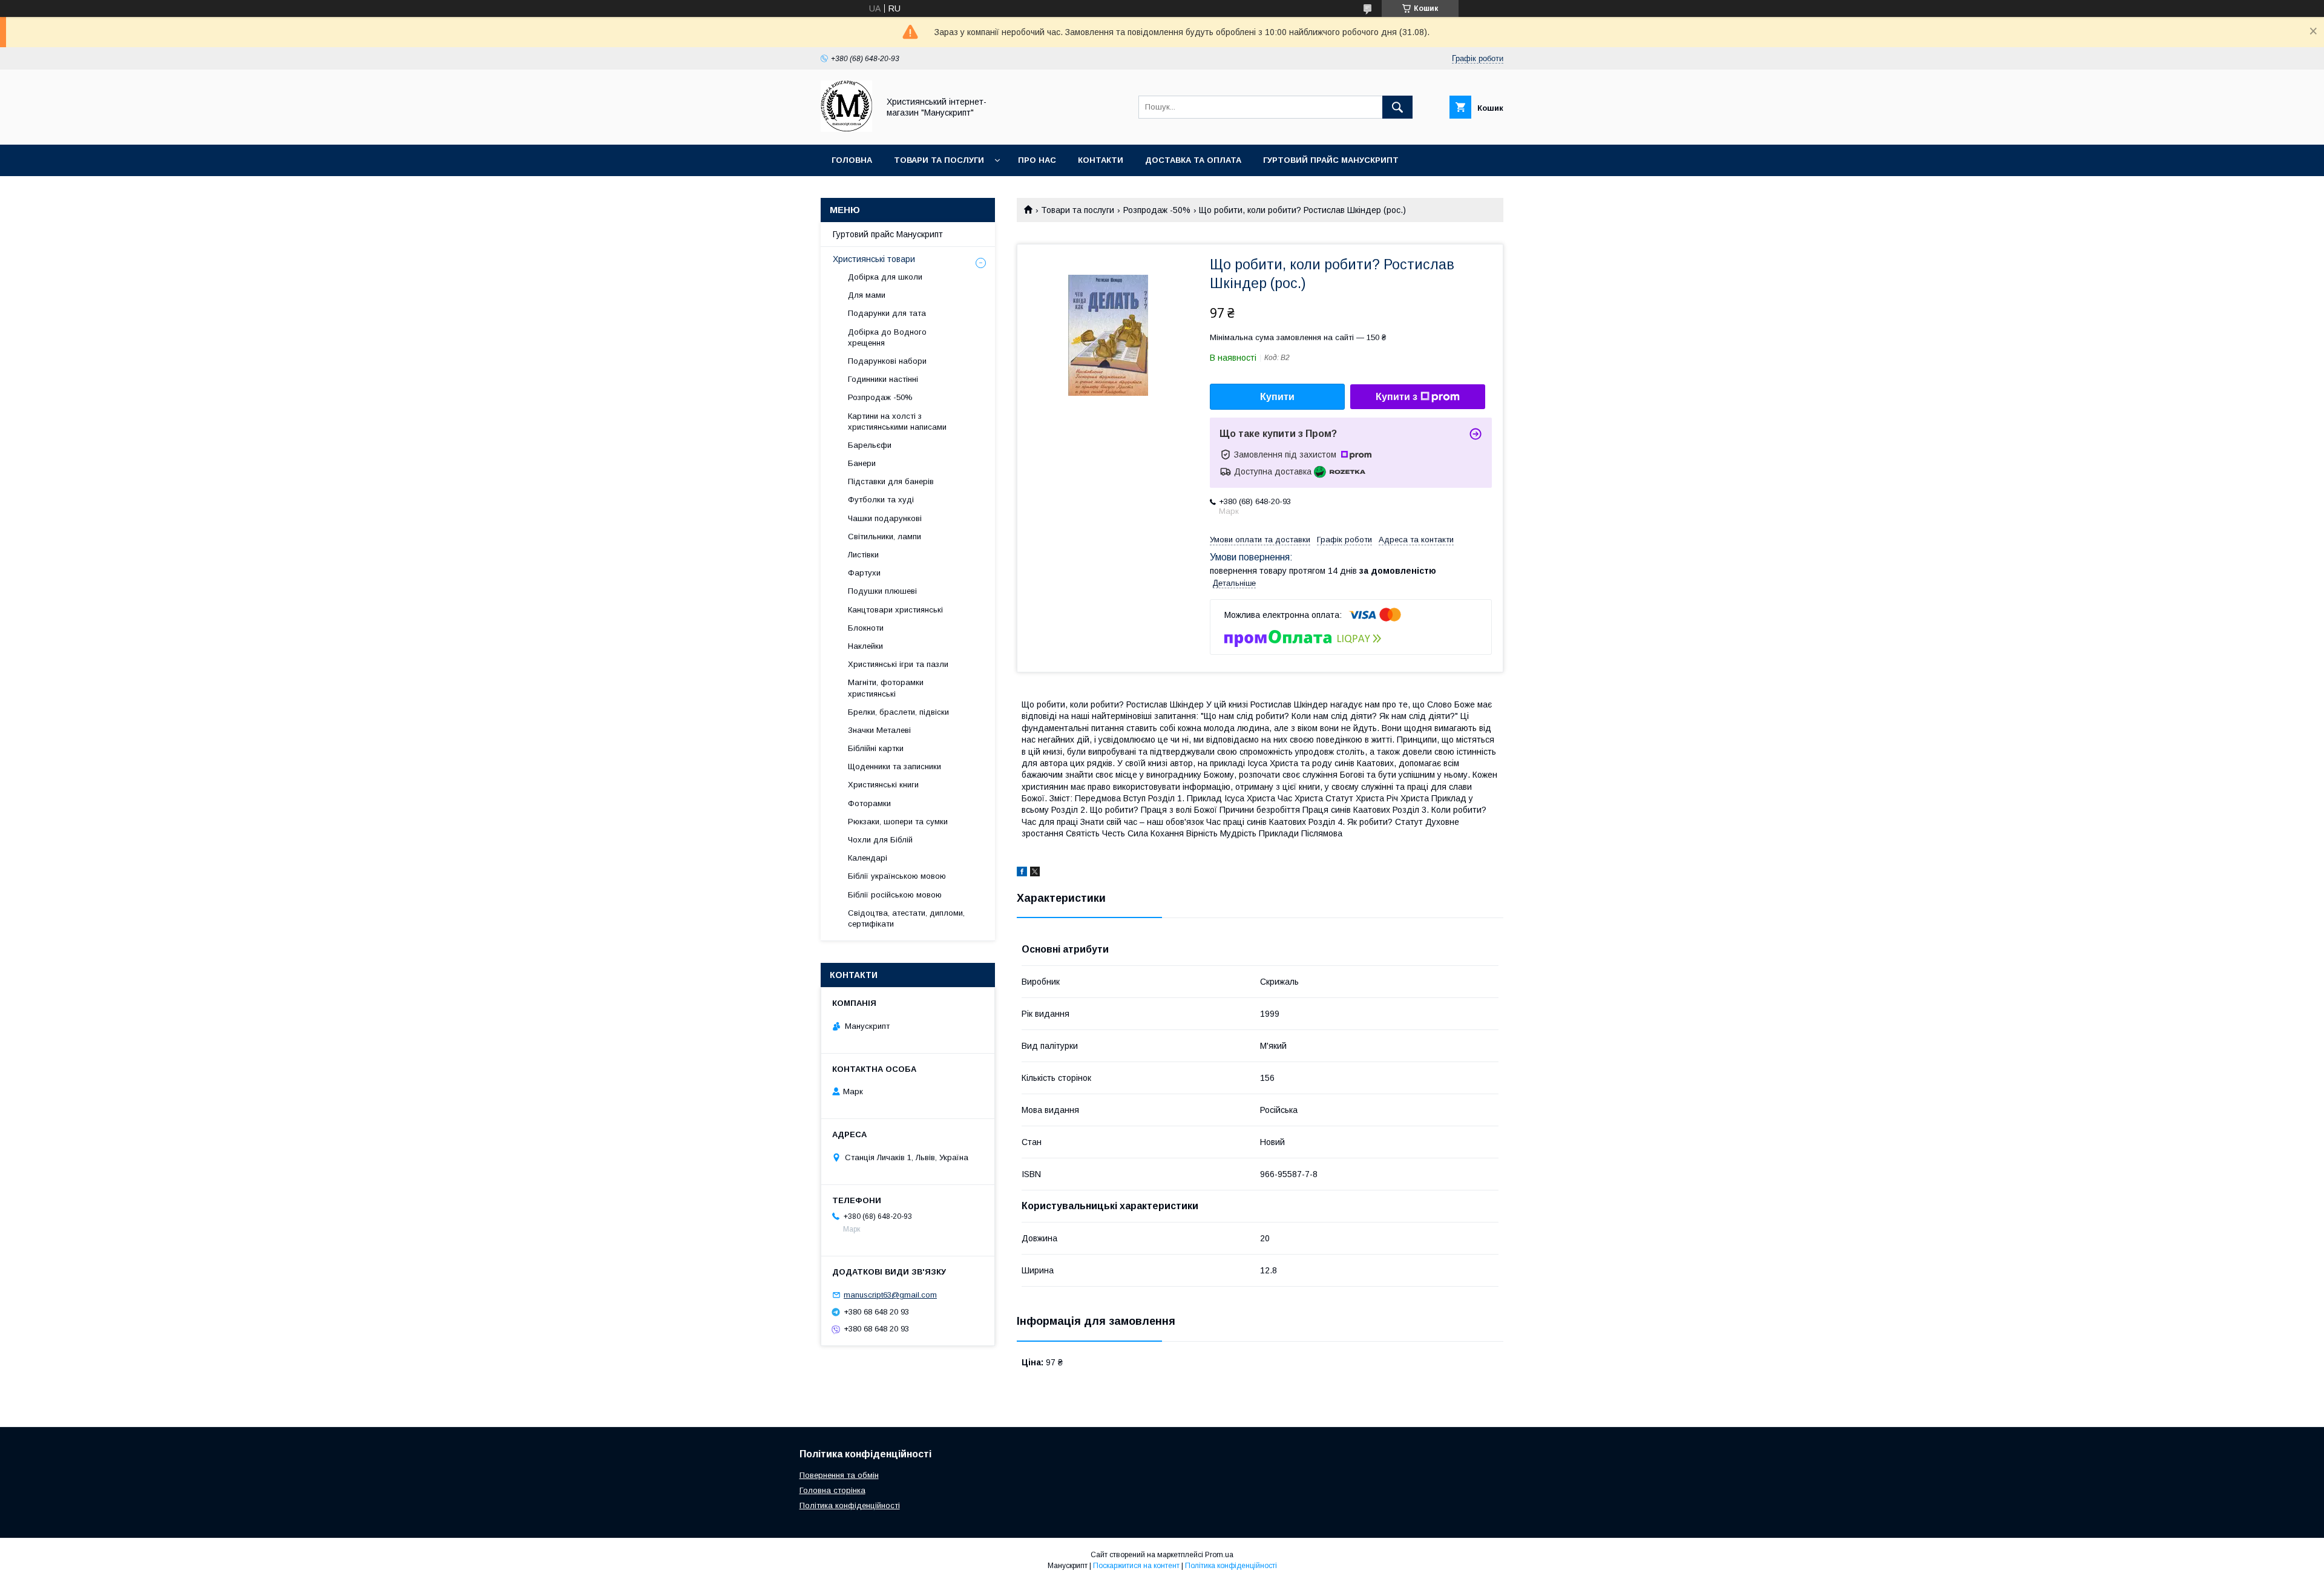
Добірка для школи (885, 277)
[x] (1035, 873)
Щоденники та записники (894, 766)
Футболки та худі (881, 500)
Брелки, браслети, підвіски (898, 712)
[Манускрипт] (846, 129)
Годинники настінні (883, 379)
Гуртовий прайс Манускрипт (1331, 160)
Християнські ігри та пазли (898, 664)
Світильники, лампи (885, 537)
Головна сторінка (832, 1490)
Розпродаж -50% (1157, 210)
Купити (1277, 397)
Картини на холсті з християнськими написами (897, 422)
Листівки (863, 555)
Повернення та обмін (839, 1475)
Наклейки (865, 646)
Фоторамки (869, 803)
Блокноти (866, 628)
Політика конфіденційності (850, 1505)
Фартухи (864, 573)
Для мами (867, 295)
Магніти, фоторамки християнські (886, 688)
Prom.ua (1219, 1555)
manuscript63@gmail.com (890, 1295)
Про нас (1037, 160)
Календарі (868, 858)
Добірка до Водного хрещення (887, 337)
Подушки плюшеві (882, 591)
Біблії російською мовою (895, 895)
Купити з (1397, 397)
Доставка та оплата (1193, 160)
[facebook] (1022, 873)
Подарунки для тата (887, 313)
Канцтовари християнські (895, 610)
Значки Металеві (879, 730)
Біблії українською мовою (897, 876)
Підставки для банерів (891, 481)
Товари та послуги (939, 160)
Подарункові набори (887, 361)
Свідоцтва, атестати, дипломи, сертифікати (906, 918)
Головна (852, 160)
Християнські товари (874, 259)
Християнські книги (883, 785)
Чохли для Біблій (880, 840)
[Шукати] (1397, 107)
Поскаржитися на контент (1136, 1566)
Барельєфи (870, 445)
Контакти (1101, 160)
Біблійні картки (876, 748)
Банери (862, 463)
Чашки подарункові (885, 518)
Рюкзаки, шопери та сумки (898, 822)
